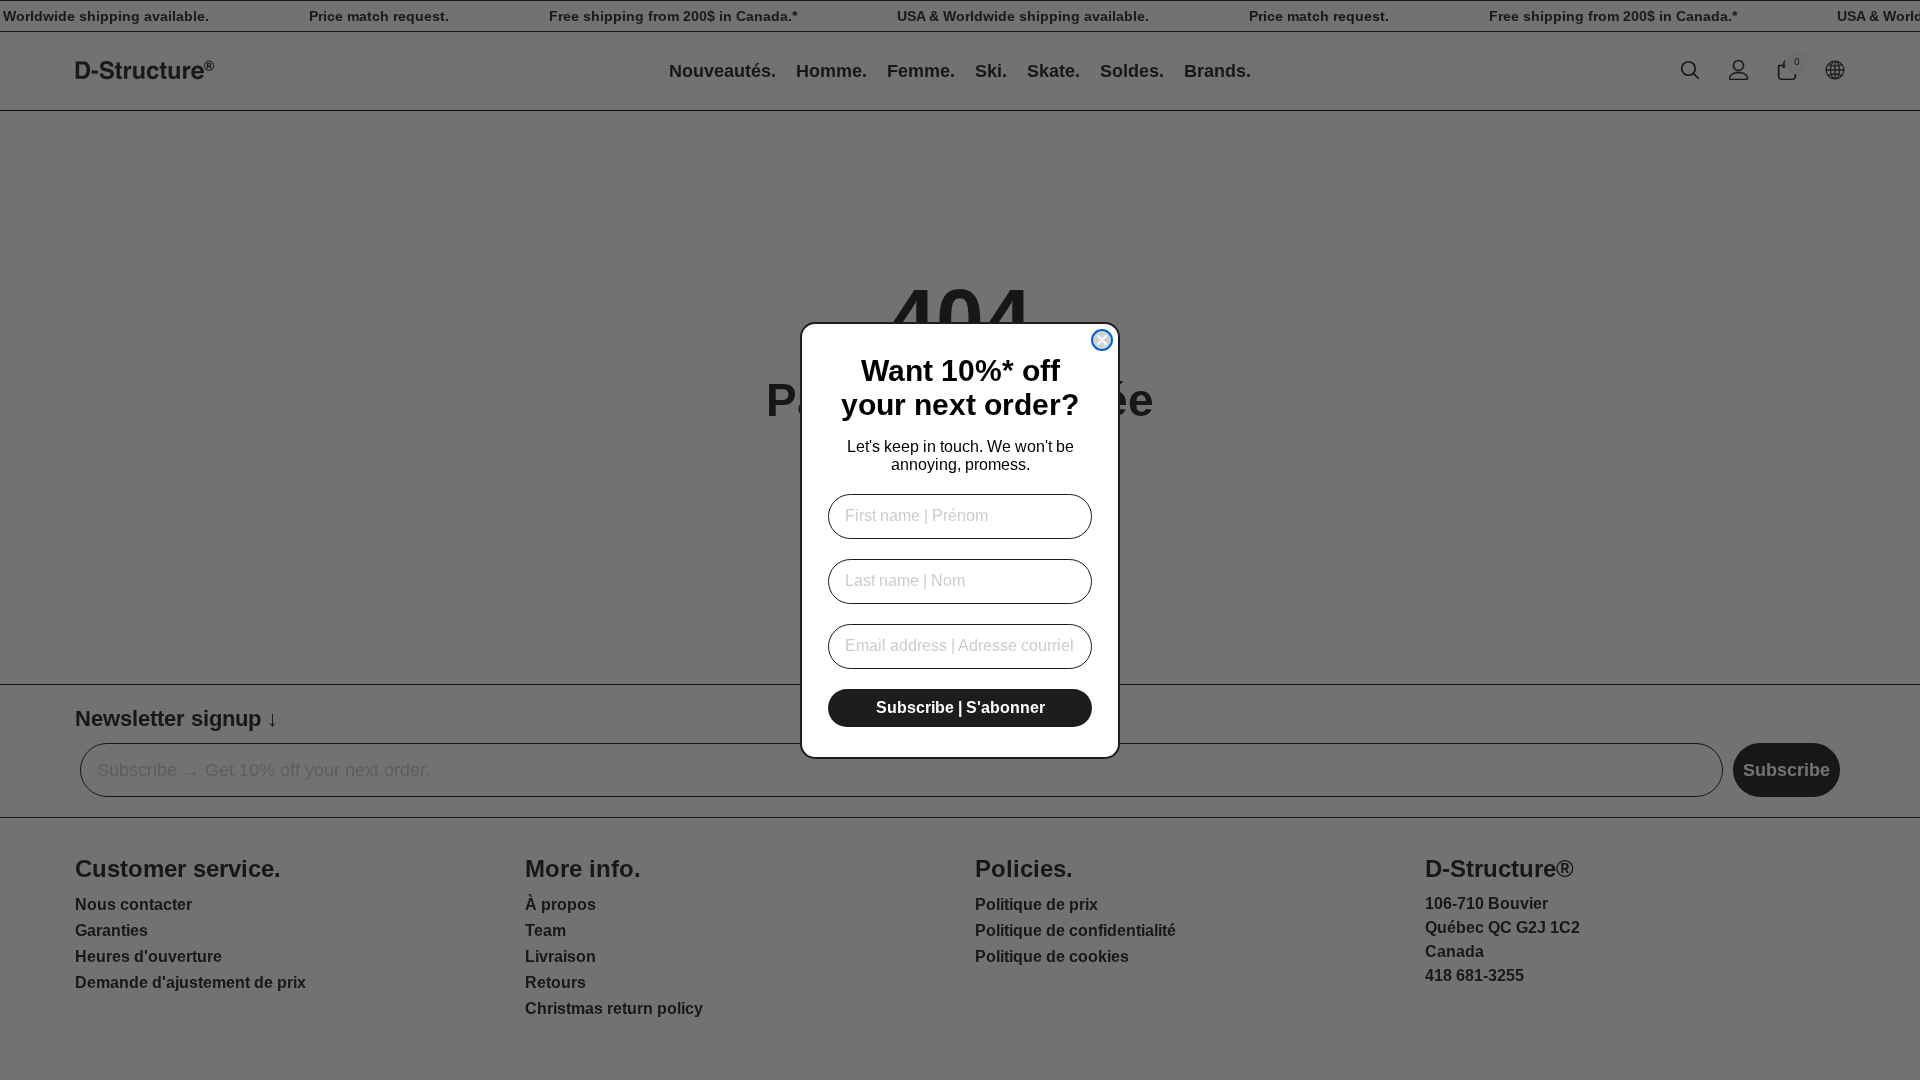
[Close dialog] (1102, 340)
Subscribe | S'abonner (960, 707)
